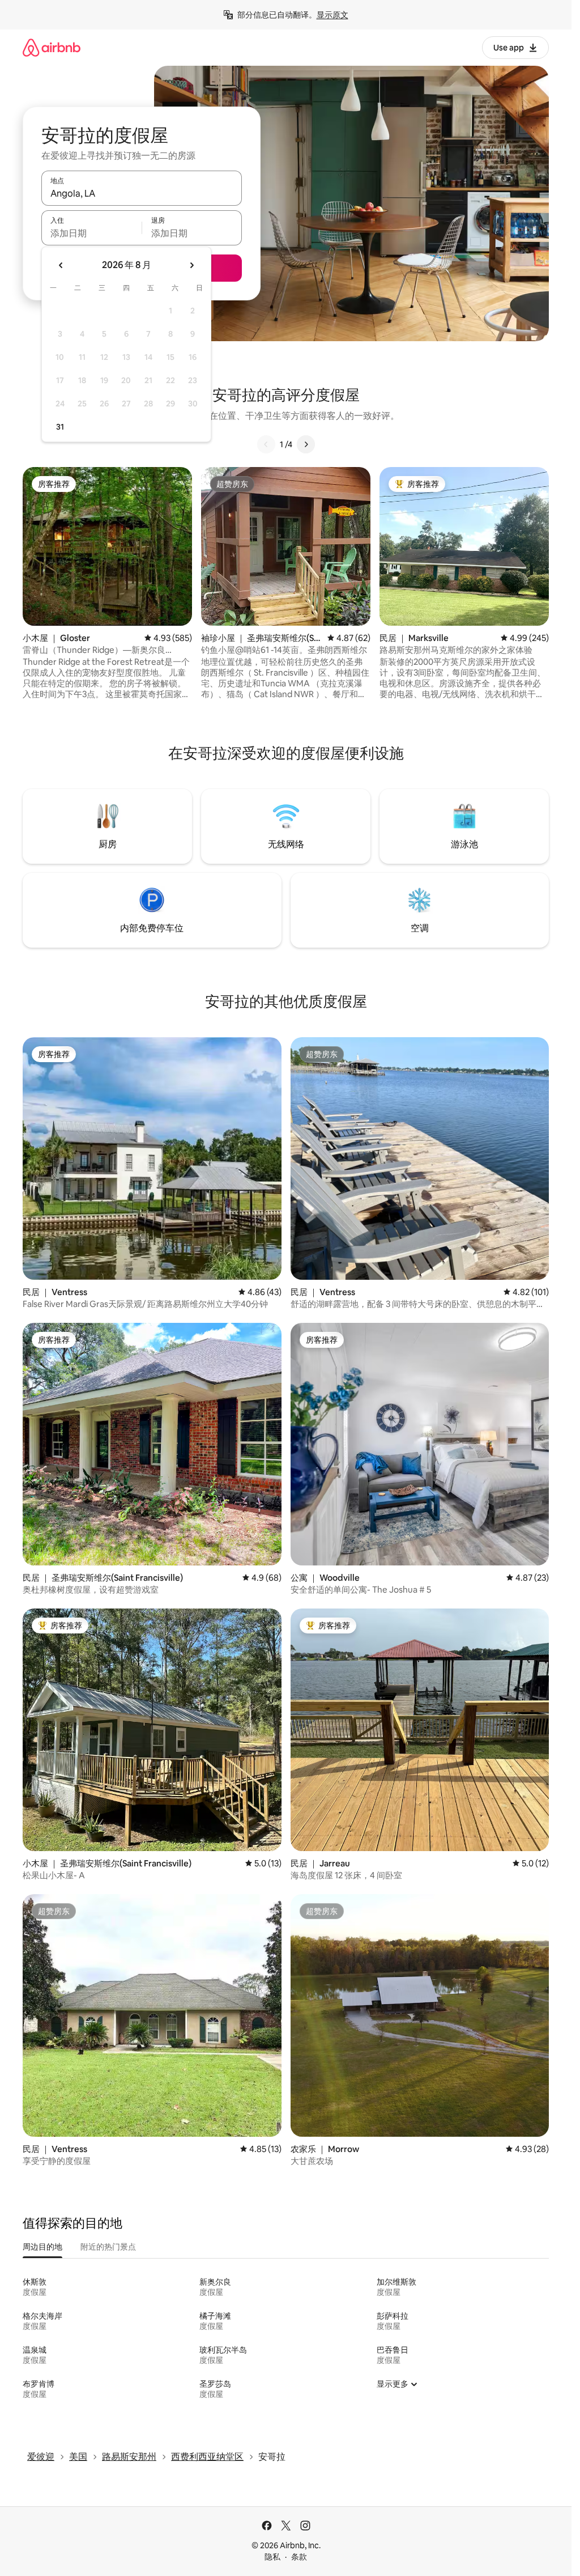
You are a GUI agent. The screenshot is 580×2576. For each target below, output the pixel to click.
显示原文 (332, 15)
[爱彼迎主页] (52, 47)
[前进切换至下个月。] (191, 265)
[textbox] (91, 233)
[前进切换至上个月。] (61, 265)
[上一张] (266, 444)
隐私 (272, 2557)
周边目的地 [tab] (42, 2247)
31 (60, 427)
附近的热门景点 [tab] (108, 2247)
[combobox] (142, 193)
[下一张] (306, 444)
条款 (299, 2557)
